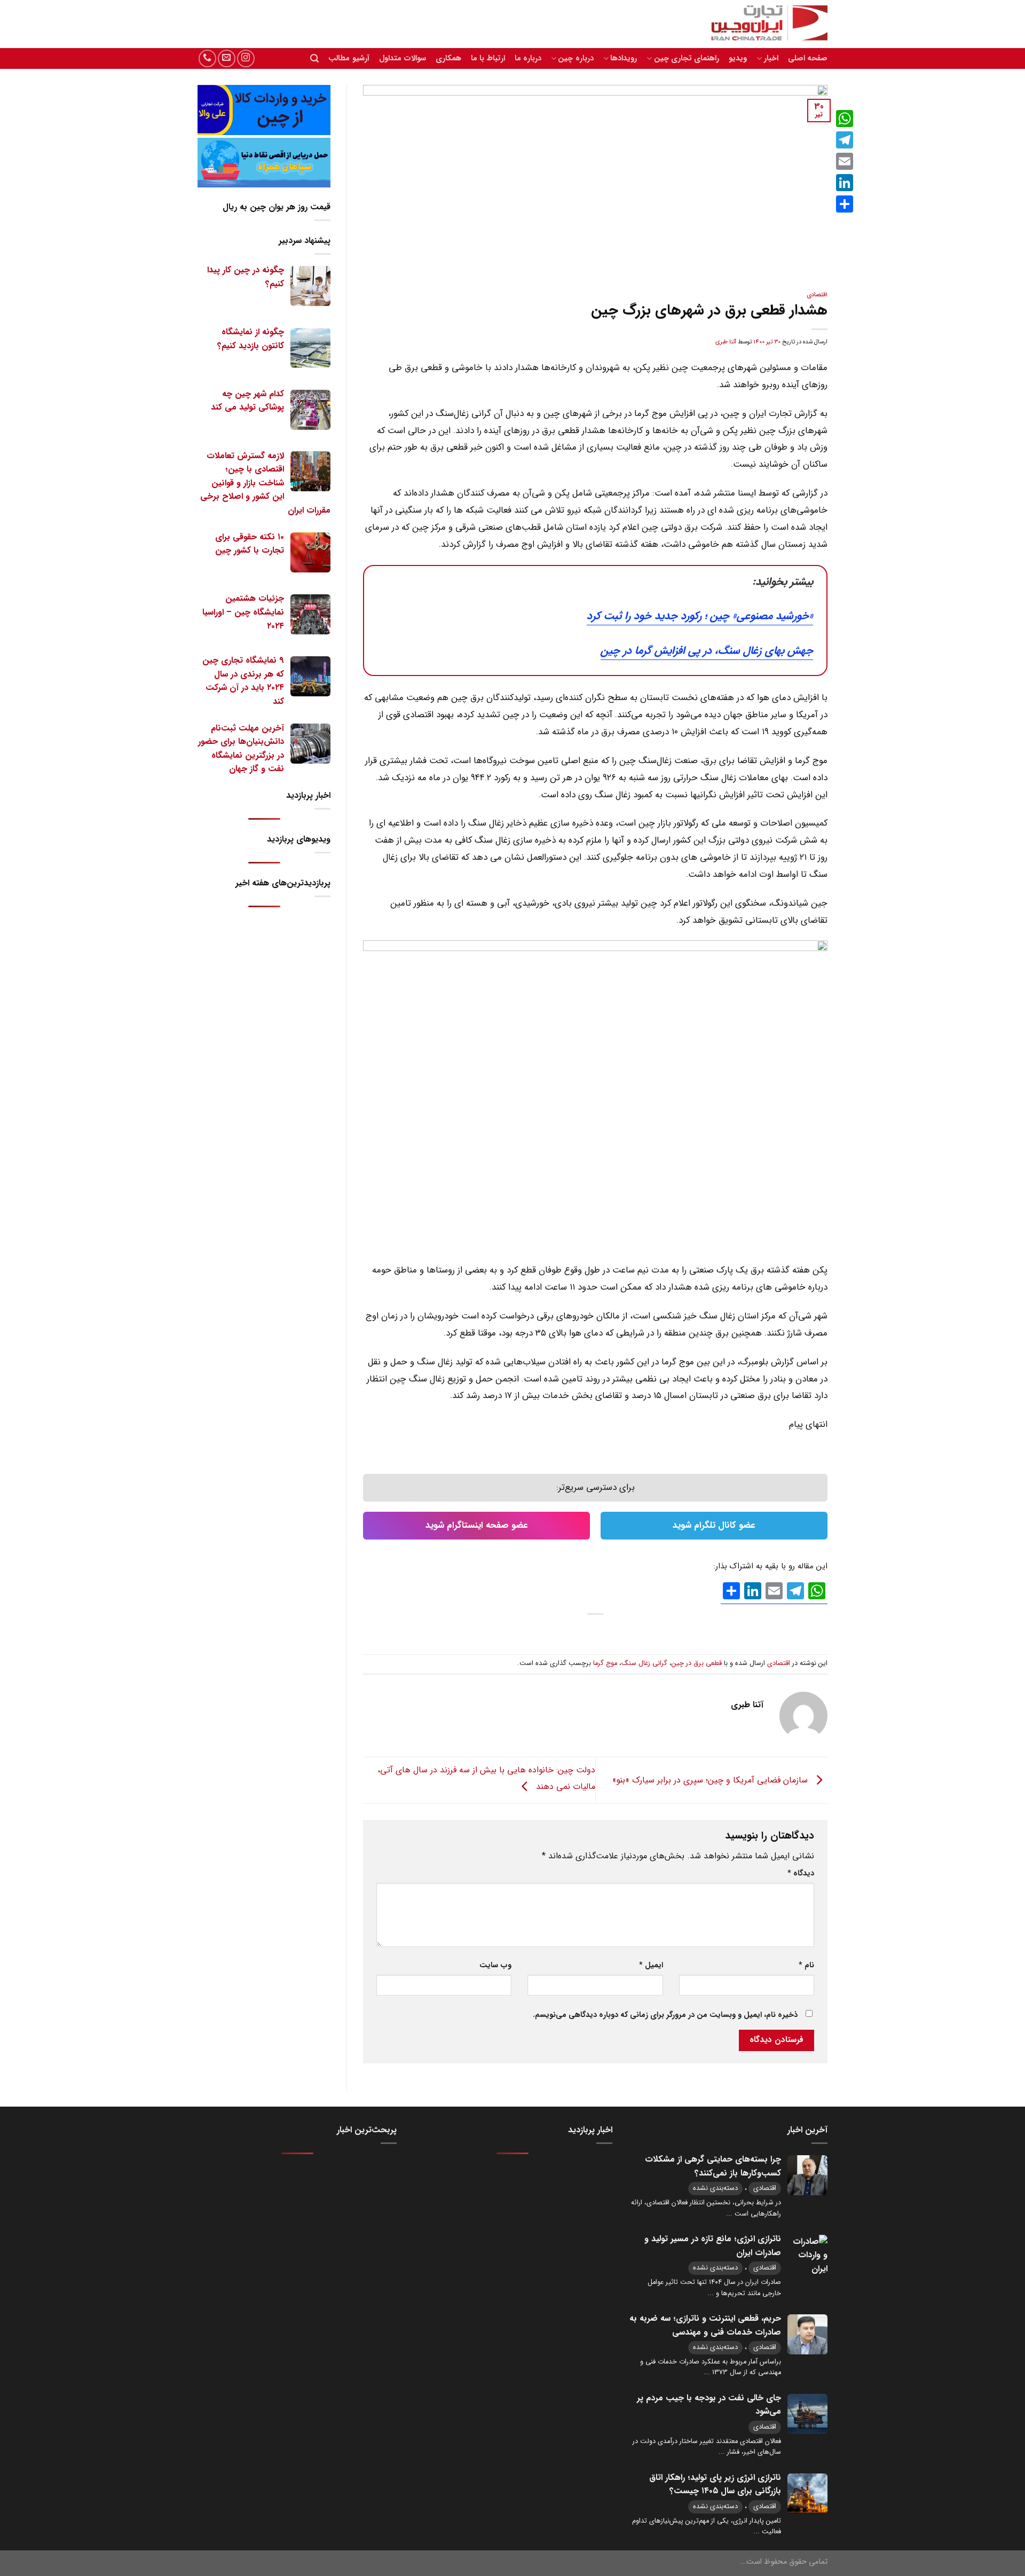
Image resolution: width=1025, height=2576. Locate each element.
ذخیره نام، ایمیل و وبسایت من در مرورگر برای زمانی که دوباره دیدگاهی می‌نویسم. (665, 2015)
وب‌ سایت (495, 1965)
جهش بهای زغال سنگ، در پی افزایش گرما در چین (707, 651)
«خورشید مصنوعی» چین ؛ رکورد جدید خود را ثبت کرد (700, 616)
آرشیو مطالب (349, 58)
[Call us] (207, 58)
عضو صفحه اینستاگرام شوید (477, 1525)
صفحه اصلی (808, 58)
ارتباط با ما (488, 58)
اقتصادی (817, 295)
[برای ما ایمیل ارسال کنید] (227, 58)
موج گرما (605, 1663)
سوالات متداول (403, 58)
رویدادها (624, 58)
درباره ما (528, 58)
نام (806, 1965)
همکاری (448, 58)
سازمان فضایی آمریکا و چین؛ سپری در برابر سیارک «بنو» (711, 1780)
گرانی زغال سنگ (644, 1663)
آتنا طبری (726, 342)
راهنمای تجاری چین (687, 58)
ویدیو (738, 58)
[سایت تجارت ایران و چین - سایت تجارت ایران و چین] (763, 24)
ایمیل (651, 1965)
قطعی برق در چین (697, 1663)
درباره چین (575, 58)
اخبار (771, 58)
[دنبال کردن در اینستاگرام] (246, 58)
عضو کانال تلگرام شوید (714, 1525)
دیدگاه (801, 1874)
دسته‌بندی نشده (715, 2188)
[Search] (314, 58)
